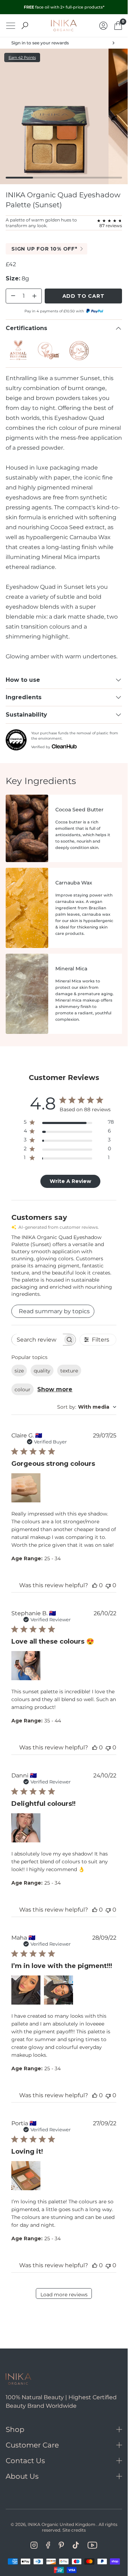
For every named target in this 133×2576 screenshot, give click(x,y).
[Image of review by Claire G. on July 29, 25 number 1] (26, 1488)
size (19, 1371)
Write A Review (70, 1181)
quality (42, 1371)
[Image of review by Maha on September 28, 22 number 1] (26, 1990)
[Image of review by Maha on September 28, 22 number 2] (59, 1990)
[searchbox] (37, 1340)
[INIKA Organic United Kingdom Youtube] (92, 2545)
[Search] (25, 26)
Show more (55, 1389)
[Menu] (11, 26)
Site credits (74, 2530)
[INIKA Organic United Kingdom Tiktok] (76, 2545)
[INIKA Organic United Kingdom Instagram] (34, 2545)
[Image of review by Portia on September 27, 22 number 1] (26, 2176)
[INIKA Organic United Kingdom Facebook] (48, 2545)
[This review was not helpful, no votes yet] (108, 1585)
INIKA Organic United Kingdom (62, 2524)
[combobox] (87, 1407)
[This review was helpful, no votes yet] (95, 1585)
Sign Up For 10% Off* (44, 249)
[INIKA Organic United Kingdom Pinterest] (61, 2545)
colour (23, 1390)
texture (69, 1371)
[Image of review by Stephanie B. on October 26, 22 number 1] (26, 1666)
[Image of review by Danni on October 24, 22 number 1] (26, 1828)
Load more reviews (64, 2295)
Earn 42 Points (22, 57)
